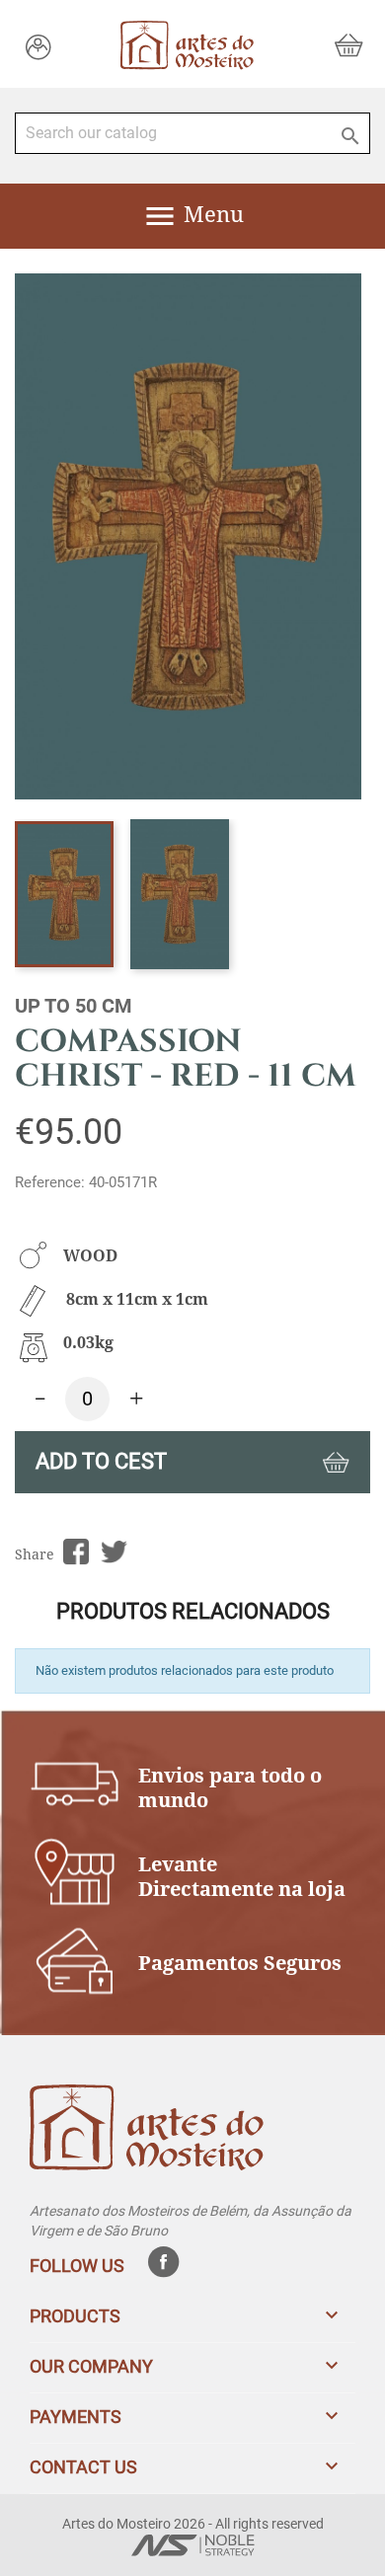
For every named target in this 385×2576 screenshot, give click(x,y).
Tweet (114, 1552)
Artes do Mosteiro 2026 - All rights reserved (193, 2524)
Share (76, 1552)
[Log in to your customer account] (38, 46)
